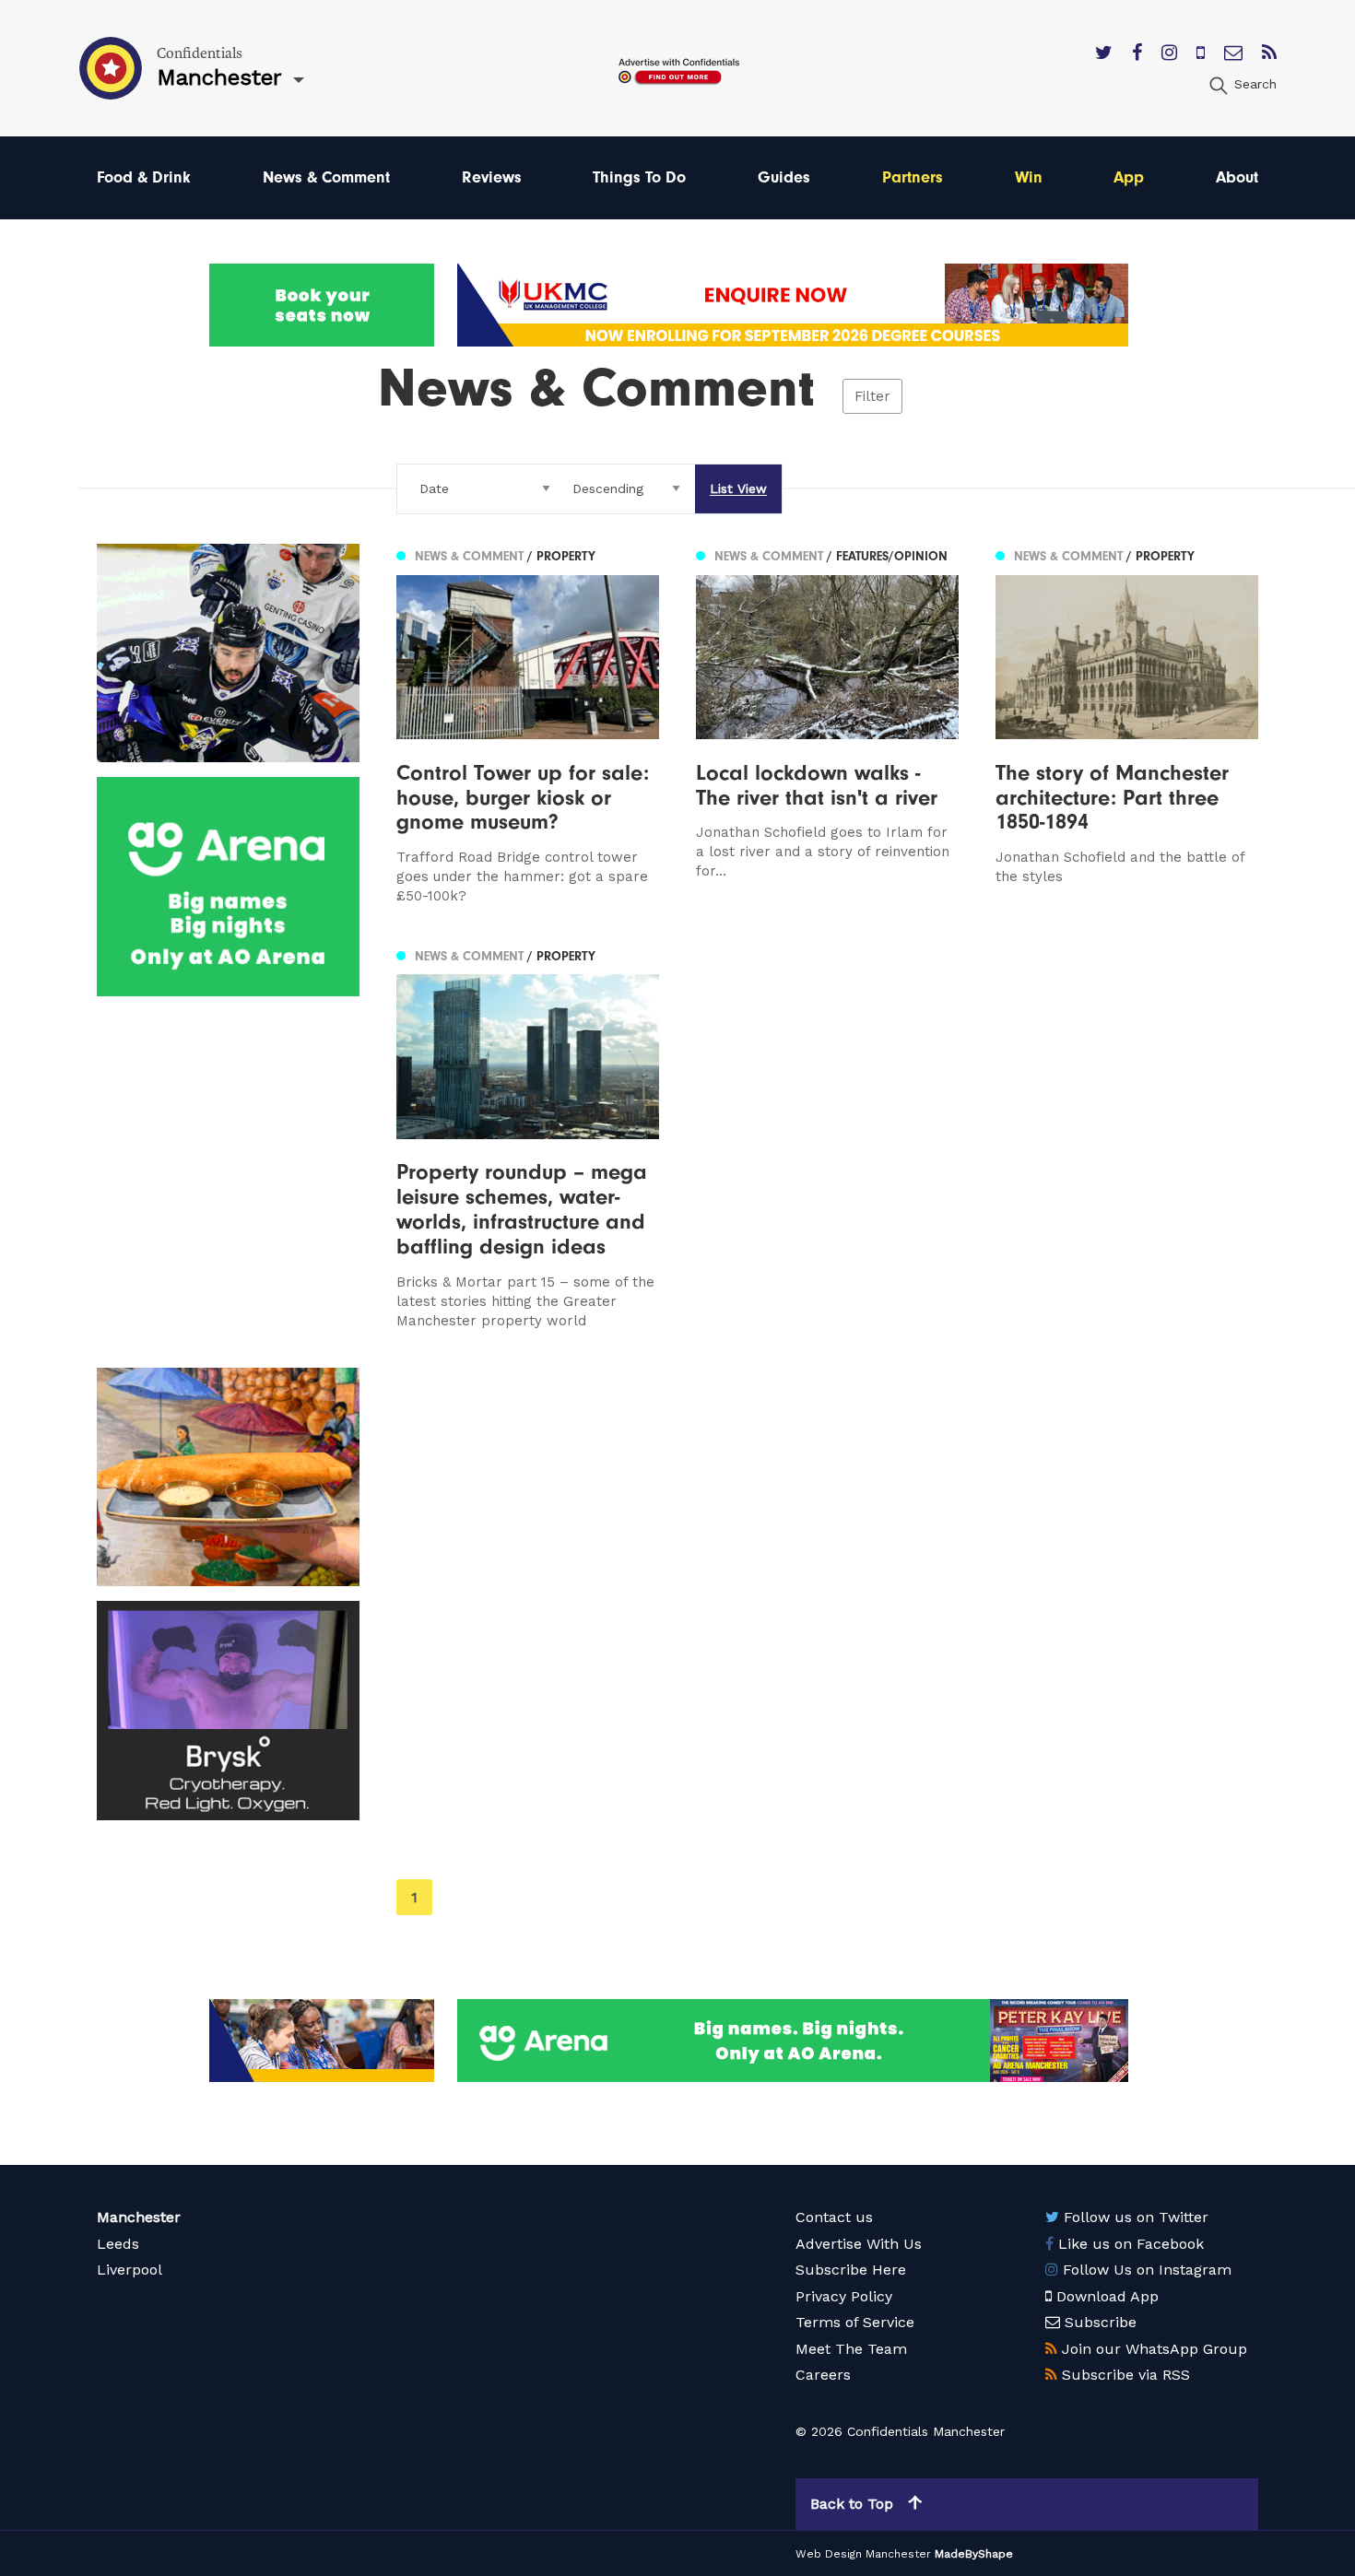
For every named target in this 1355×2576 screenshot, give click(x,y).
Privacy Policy (844, 2296)
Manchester (139, 2217)
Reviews (492, 177)
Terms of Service (855, 2322)
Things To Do (639, 177)
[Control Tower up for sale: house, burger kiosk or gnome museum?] (528, 725)
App (1129, 177)
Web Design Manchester (863, 2554)
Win (1029, 177)
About (1237, 177)
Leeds (118, 2244)
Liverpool (130, 2270)
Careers (823, 2375)
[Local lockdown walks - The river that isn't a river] (827, 725)
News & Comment (326, 177)
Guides (784, 177)
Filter (872, 396)
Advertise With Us (859, 2244)
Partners (913, 177)
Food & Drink (144, 177)
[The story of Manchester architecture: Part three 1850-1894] (1127, 725)
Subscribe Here (851, 2270)
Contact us (834, 2217)
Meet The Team (851, 2349)
